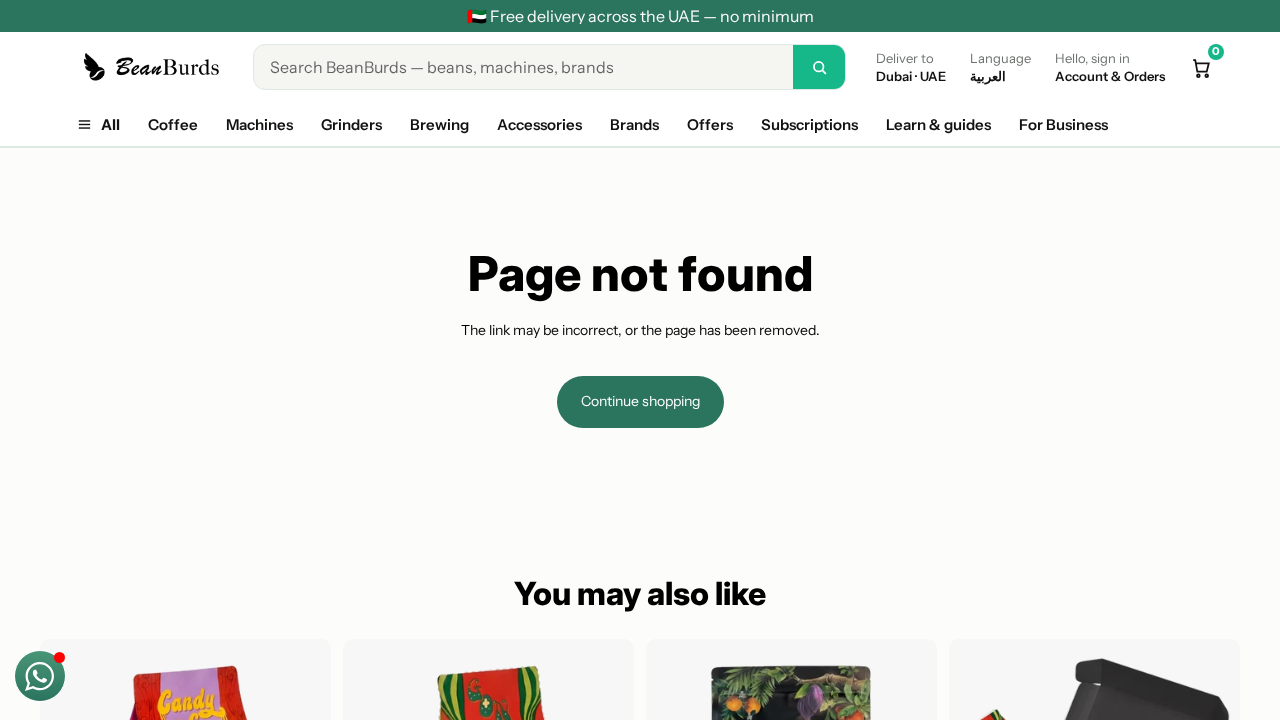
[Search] (819, 67)
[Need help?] (40, 676)
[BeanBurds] (154, 67)
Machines (259, 124)
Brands (634, 124)
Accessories (539, 124)
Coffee (173, 124)
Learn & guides (938, 124)
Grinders (351, 124)
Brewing (439, 124)
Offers (710, 124)
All (110, 124)
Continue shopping (640, 401)
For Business (1063, 124)
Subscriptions (809, 124)
